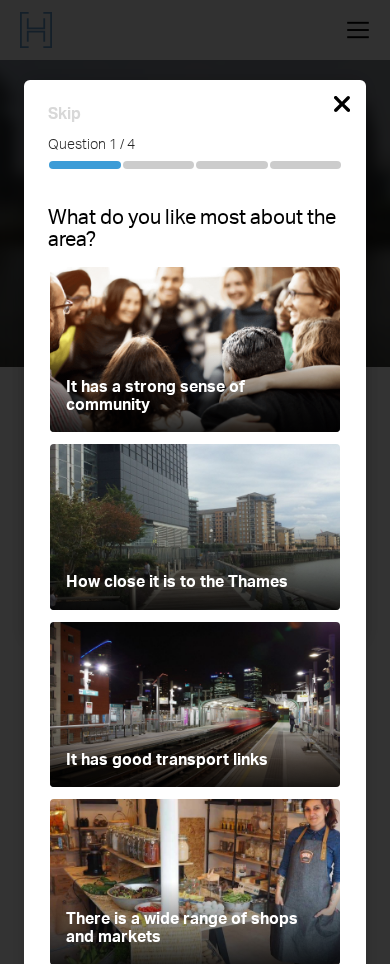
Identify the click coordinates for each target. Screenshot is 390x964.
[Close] (342, 108)
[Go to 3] (232, 165)
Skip (64, 116)
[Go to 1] (85, 165)
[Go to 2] (159, 165)
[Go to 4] (306, 165)
